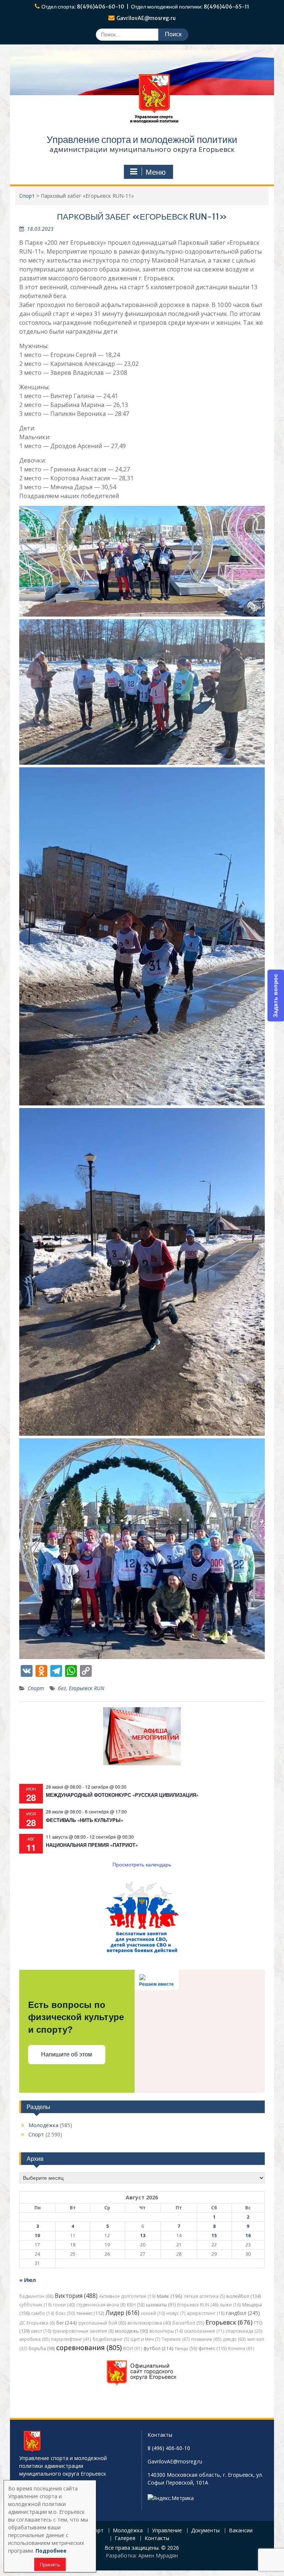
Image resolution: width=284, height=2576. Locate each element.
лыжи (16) (230, 2305)
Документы (205, 2531)
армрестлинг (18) (206, 2313)
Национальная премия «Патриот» (92, 1845)
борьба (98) (42, 2348)
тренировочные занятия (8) (83, 2331)
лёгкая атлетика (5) (204, 2296)
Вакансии (241, 2531)
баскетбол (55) (188, 2323)
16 (248, 2235)
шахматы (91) (161, 2305)
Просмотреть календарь (142, 1864)
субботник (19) (35, 2305)
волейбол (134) (244, 2296)
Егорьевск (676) (229, 2322)
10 (37, 2235)
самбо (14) (43, 2313)
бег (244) (67, 2323)
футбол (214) (158, 2348)
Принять (50, 2565)
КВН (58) (136, 2305)
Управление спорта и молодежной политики (142, 139)
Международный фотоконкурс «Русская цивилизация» (122, 1795)
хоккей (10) (153, 2313)
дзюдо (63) (234, 2339)
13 (143, 2235)
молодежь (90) (131, 2331)
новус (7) (176, 2313)
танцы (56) (186, 2348)
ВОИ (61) (133, 2348)
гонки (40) (64, 2305)
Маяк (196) (170, 2296)
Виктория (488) (76, 2296)
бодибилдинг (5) (111, 2339)
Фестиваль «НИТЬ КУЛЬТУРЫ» (84, 1820)
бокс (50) (65, 2313)
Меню (156, 172)
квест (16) (41, 2331)
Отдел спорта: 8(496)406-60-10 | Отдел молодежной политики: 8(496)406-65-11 (145, 7)
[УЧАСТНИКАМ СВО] (142, 1953)
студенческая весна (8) (101, 2305)
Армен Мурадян (158, 2555)
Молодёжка (43, 2125)
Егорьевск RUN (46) (198, 2305)
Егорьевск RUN (87, 1688)
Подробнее (51, 2551)
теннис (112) (90, 2313)
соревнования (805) (89, 2348)
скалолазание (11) (204, 2331)
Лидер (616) (122, 2313)
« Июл (28, 2280)
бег (62, 1688)
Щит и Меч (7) (145, 2339)
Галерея (125, 2538)
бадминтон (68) (36, 2296)
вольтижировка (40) (149, 2323)
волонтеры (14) (166, 2331)
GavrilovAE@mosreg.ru (146, 18)
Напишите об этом (67, 2054)
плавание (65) (206, 2339)
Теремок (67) (176, 2339)
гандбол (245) (243, 2313)
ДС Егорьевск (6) (37, 2323)
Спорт (36, 1688)
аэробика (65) (34, 2339)
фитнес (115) (213, 2348)
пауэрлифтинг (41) (71, 2339)
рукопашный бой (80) (102, 2323)
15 (214, 2235)
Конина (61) (241, 2348)
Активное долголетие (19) (127, 2296)
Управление (167, 2531)
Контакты (157, 2538)
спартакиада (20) (244, 2331)
